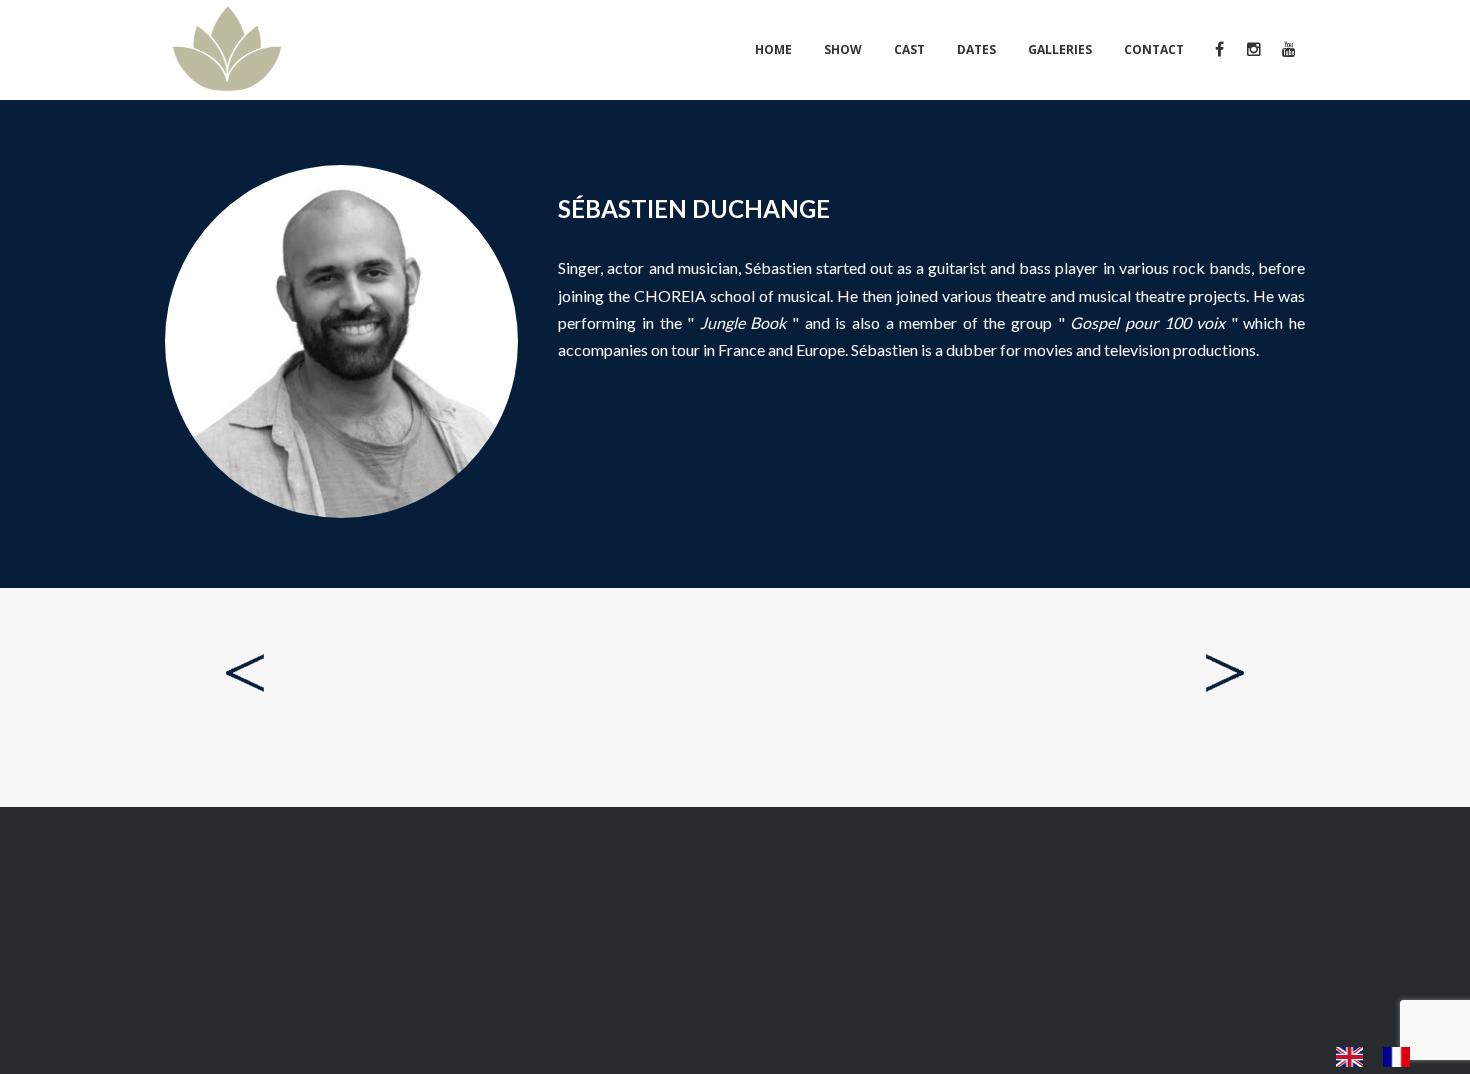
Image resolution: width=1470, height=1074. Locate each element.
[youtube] (1287, 50)
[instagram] (1253, 50)
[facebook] (1218, 50)
